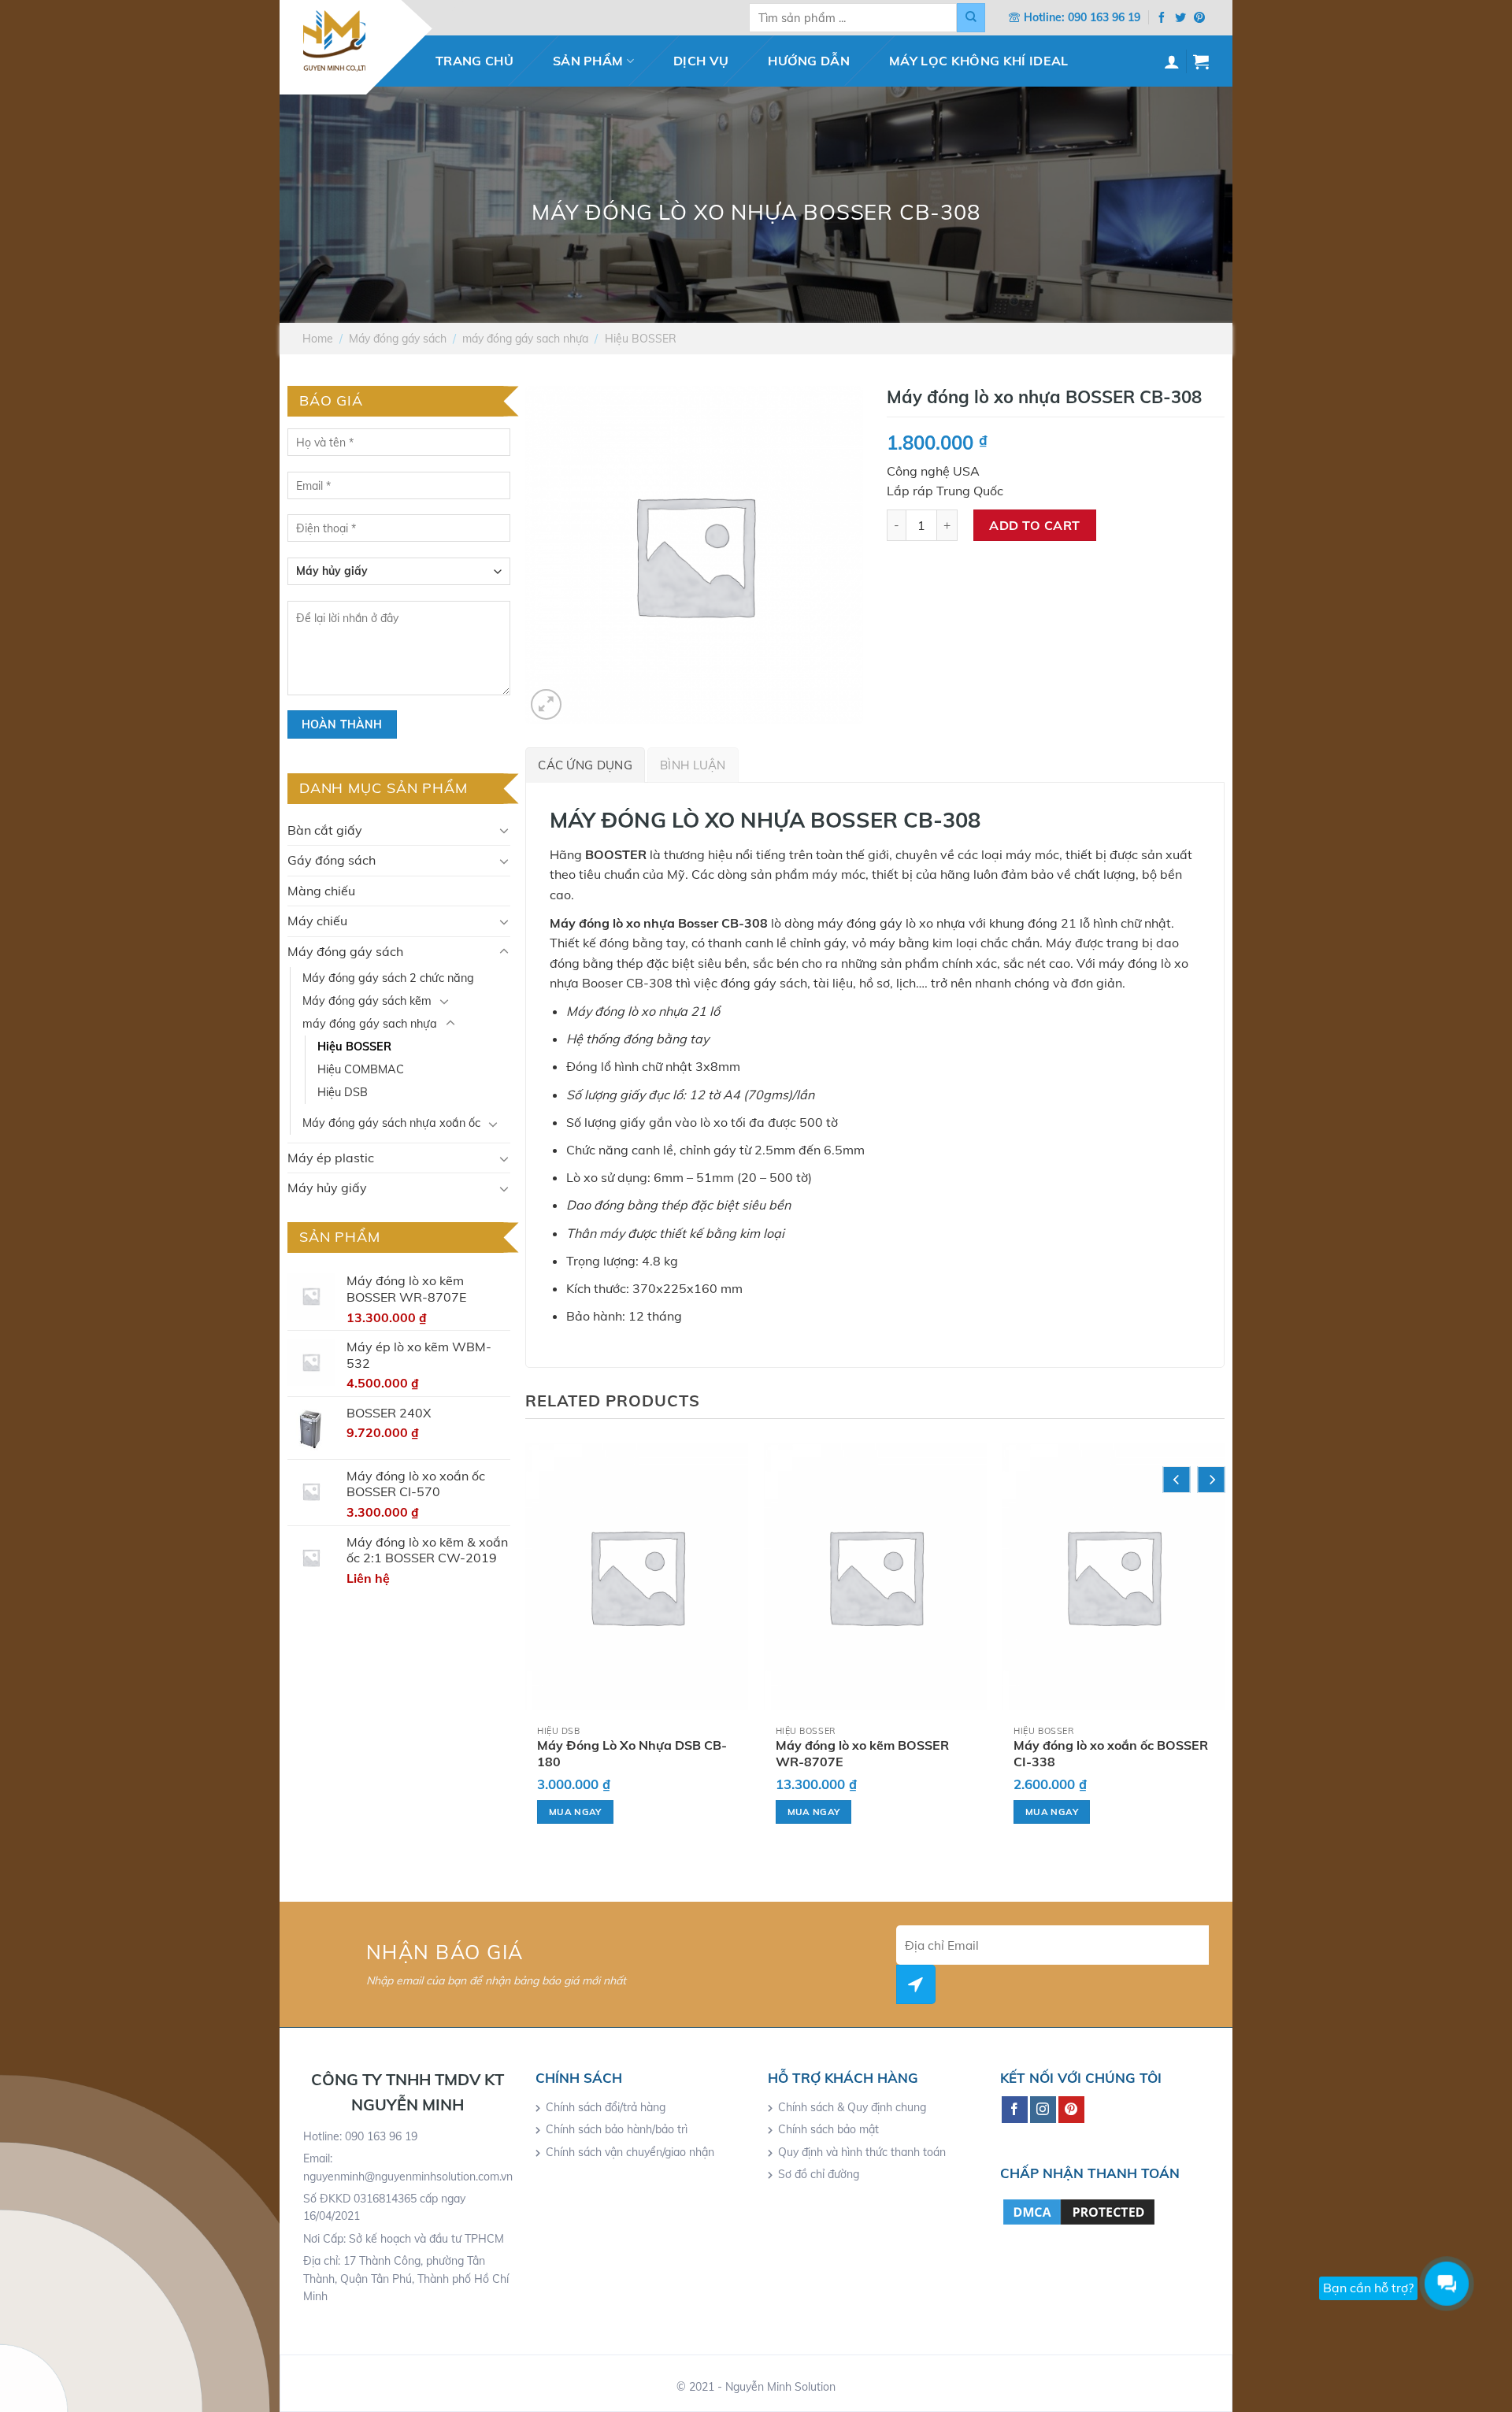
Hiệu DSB (343, 1092)
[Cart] (1201, 61)
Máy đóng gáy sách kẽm (367, 1001)
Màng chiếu (321, 891)
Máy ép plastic (331, 1158)
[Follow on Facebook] (1162, 18)
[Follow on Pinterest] (1199, 18)
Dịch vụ (701, 61)
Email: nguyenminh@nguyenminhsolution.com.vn (408, 2167)
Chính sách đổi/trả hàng (606, 2107)
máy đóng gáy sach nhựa (525, 339)
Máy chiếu (317, 921)
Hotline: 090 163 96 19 (360, 2136)
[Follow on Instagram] (1043, 2110)
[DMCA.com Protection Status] (1079, 2210)
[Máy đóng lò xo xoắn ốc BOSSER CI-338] (1113, 1577)
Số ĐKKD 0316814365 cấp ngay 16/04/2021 (384, 2207)
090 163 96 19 (1104, 17)
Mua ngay (575, 1812)
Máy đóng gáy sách (398, 339)
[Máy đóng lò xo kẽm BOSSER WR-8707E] (875, 1577)
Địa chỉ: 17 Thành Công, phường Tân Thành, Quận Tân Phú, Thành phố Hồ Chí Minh (406, 2279)
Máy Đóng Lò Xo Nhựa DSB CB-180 (632, 1753)
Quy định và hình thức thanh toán (862, 2152)
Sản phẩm (588, 61)
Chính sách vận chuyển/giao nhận (630, 2152)
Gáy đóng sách (332, 860)
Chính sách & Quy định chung (852, 2107)
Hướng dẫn (809, 61)
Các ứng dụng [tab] (585, 765)
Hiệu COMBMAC (361, 1069)
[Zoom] (546, 704)
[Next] (1212, 1480)
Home (318, 339)
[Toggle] (504, 830)
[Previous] (1177, 1480)
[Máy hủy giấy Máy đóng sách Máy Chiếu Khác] (399, 577)
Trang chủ (474, 61)
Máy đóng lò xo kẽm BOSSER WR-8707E (862, 1753)
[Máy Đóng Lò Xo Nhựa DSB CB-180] (637, 1577)
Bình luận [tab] (693, 765)
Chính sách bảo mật (828, 2129)
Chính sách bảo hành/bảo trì (617, 2129)
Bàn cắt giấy (325, 830)
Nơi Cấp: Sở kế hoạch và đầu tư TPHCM (404, 2239)
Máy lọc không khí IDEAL (978, 61)
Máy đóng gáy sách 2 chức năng (388, 978)
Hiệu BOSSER (641, 339)
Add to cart (1034, 525)
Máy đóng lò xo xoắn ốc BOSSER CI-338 (1111, 1753)
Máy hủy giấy (327, 1187)
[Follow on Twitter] (1180, 18)
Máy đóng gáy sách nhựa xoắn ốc (391, 1123)
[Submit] (971, 18)
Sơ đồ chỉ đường (819, 2174)
